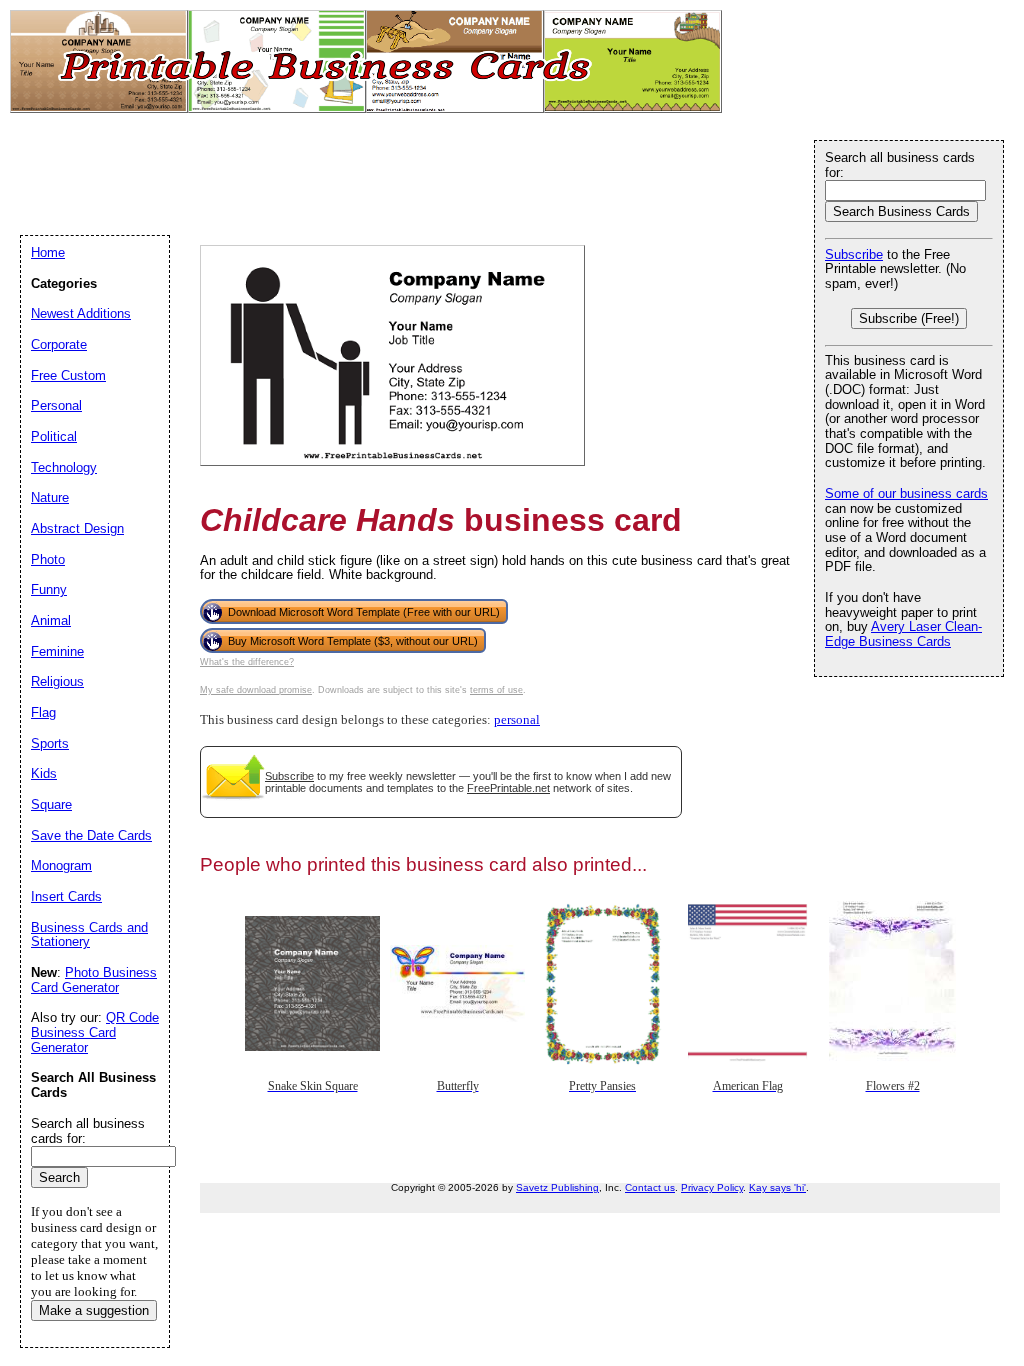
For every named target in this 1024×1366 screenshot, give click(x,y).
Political (54, 436)
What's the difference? (247, 662)
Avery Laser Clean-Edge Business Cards (903, 634)
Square (51, 804)
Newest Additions (81, 313)
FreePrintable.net (508, 788)
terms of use (496, 690)
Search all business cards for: (900, 165)
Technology (64, 467)
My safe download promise (256, 690)
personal (517, 720)
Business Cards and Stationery (89, 935)
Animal (51, 620)
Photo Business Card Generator (94, 980)
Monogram (61, 865)
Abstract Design (77, 528)
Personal (56, 405)
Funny (49, 589)
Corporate (59, 344)
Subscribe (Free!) (909, 318)
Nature (50, 497)
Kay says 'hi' (777, 1187)
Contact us (650, 1187)
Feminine (57, 651)
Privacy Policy (712, 1187)
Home (48, 252)
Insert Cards (66, 896)
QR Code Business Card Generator (95, 1032)
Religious (57, 681)
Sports (50, 743)
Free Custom (68, 375)
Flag (43, 712)
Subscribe (289, 776)
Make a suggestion (94, 1310)
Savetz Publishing (557, 1187)
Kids (44, 773)
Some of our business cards (906, 493)
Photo (48, 559)
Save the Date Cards (91, 835)
